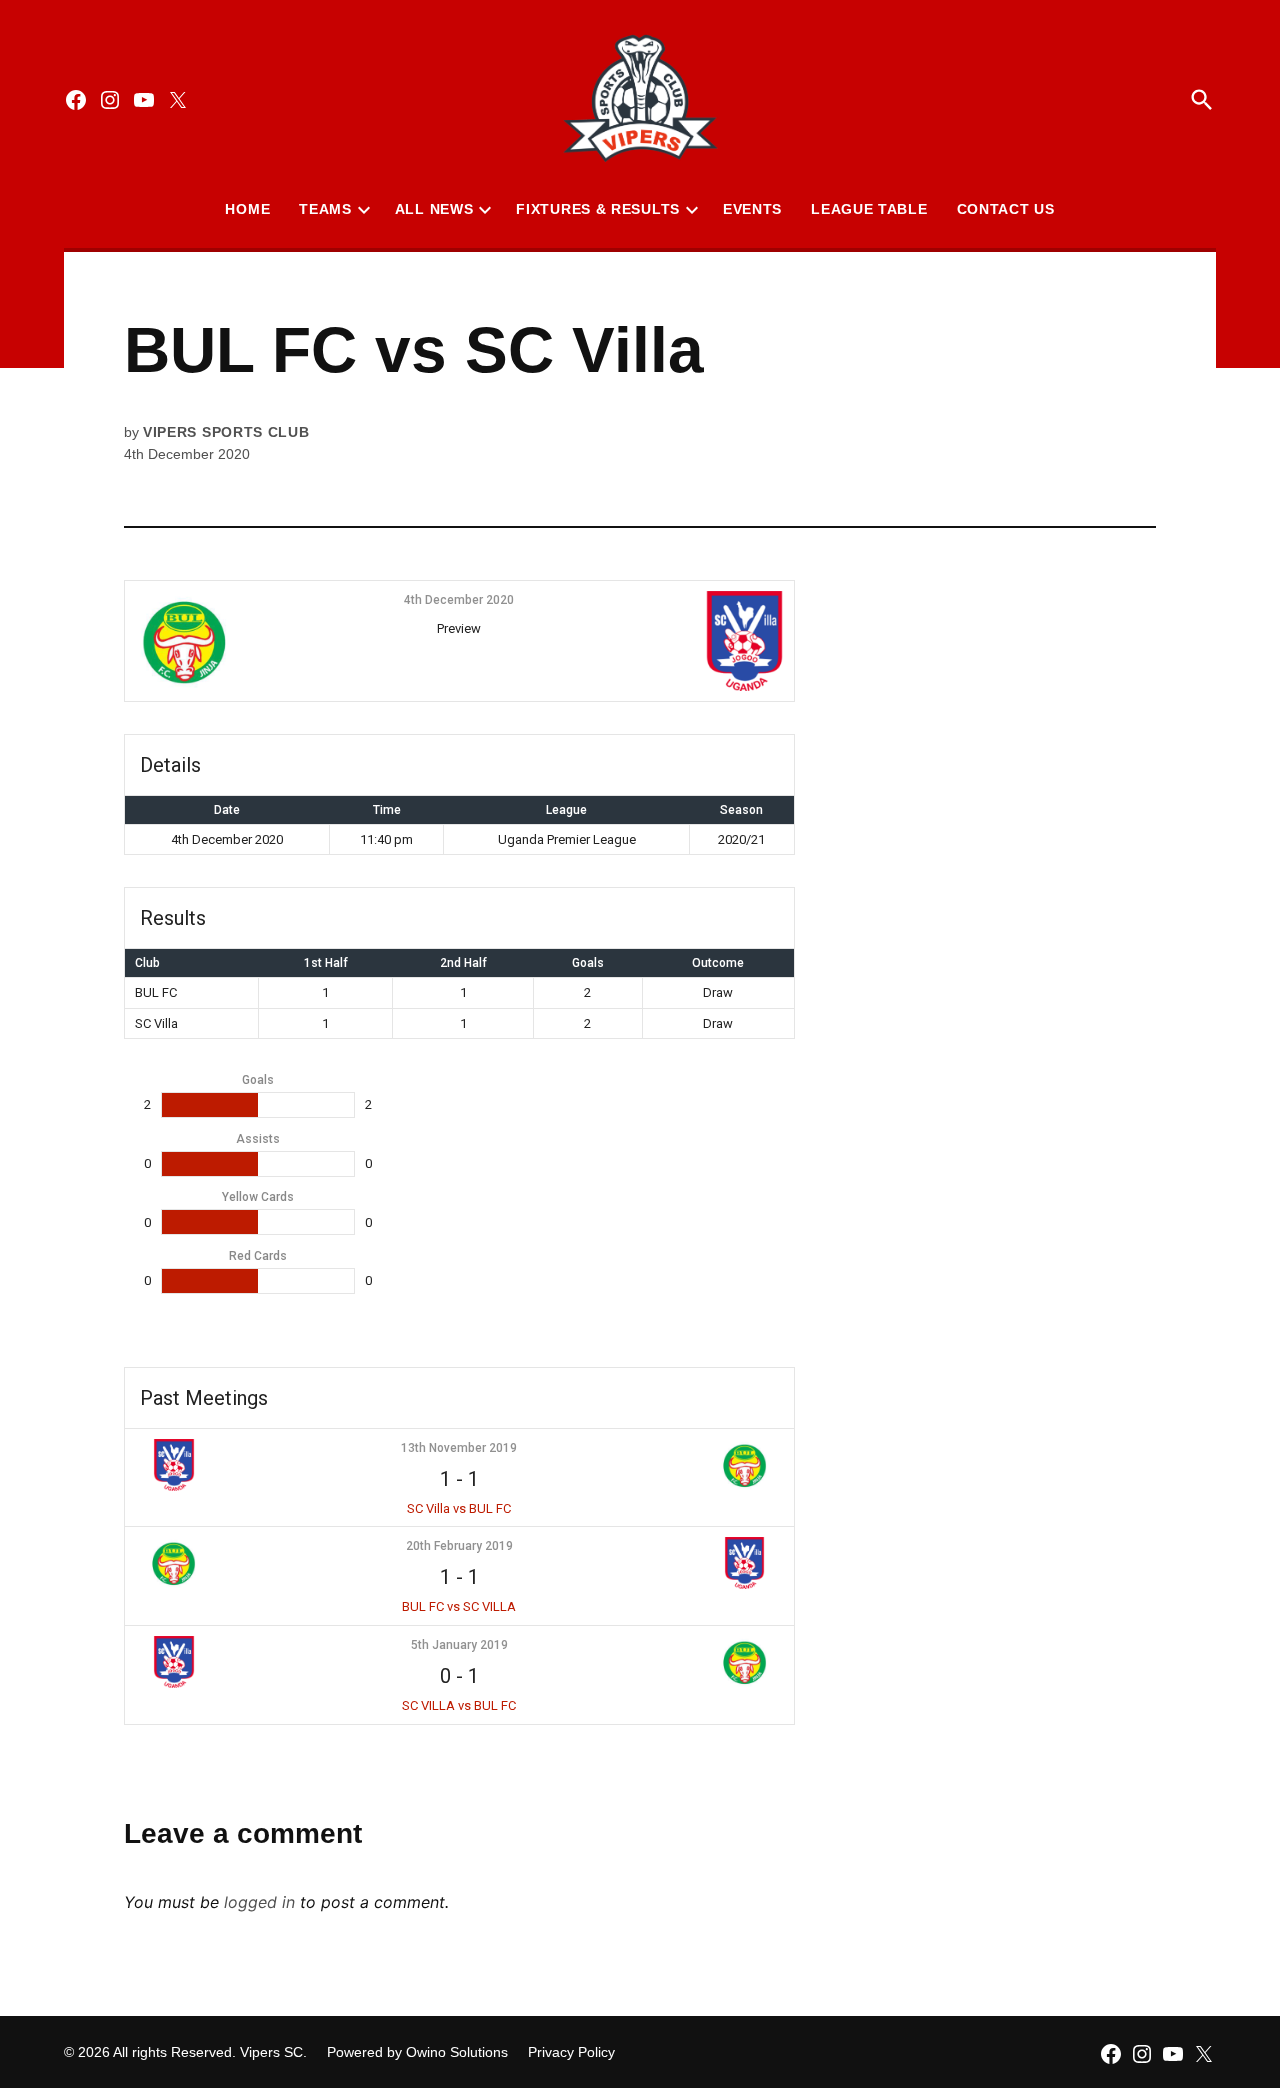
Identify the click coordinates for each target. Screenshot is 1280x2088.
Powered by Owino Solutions (417, 2052)
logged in (259, 1902)
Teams (325, 209)
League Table (869, 209)
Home (247, 209)
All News (434, 209)
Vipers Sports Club (226, 432)
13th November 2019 (459, 1448)
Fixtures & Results (598, 209)
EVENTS (752, 209)
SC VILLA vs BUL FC (459, 1705)
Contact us (1006, 209)
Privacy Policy (571, 2052)
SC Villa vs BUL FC (459, 1508)
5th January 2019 (459, 1645)
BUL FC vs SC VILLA (459, 1606)
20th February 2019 (459, 1546)
